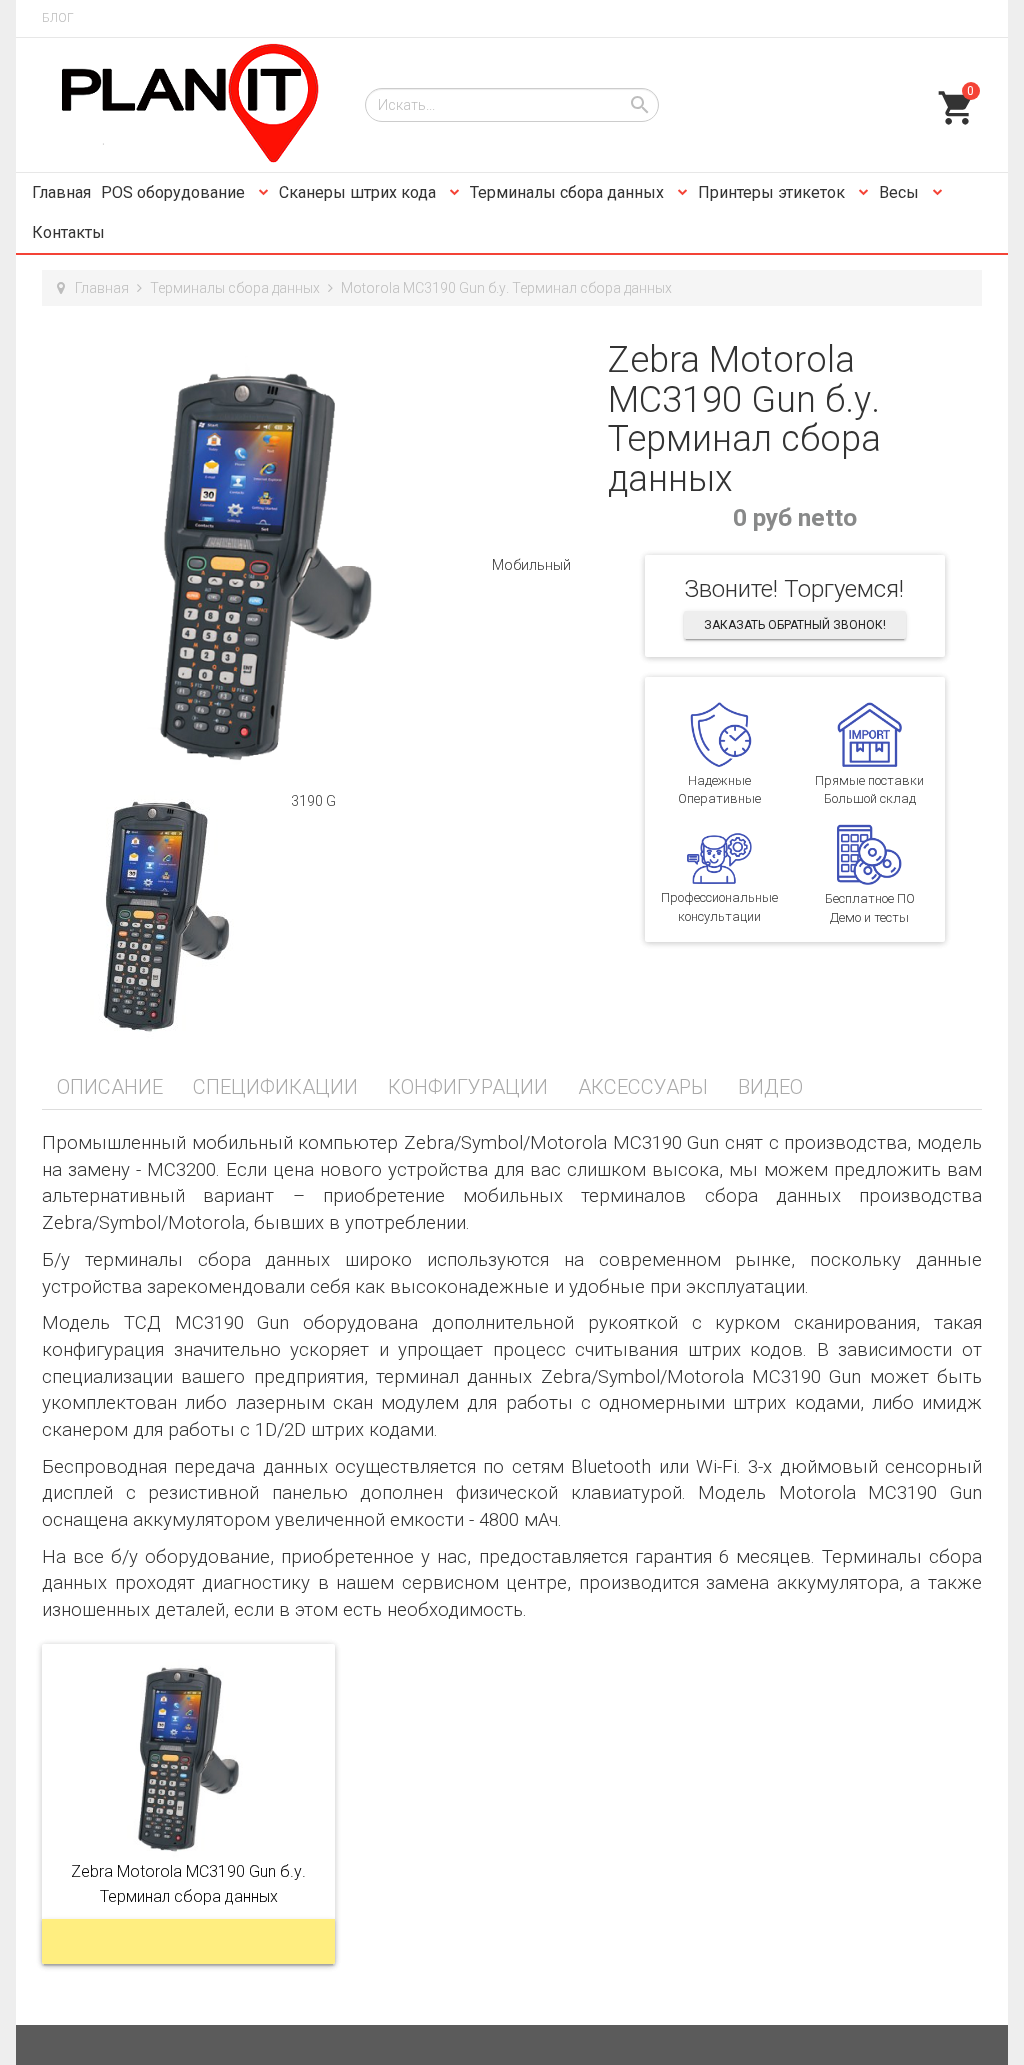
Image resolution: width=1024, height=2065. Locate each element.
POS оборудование (175, 192)
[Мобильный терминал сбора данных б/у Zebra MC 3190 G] (267, 565)
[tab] (110, 1087)
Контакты (68, 232)
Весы (901, 192)
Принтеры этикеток (773, 192)
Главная (61, 192)
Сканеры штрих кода (359, 192)
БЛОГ (58, 18)
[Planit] (189, 105)
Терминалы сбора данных (569, 192)
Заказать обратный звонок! (795, 625)
